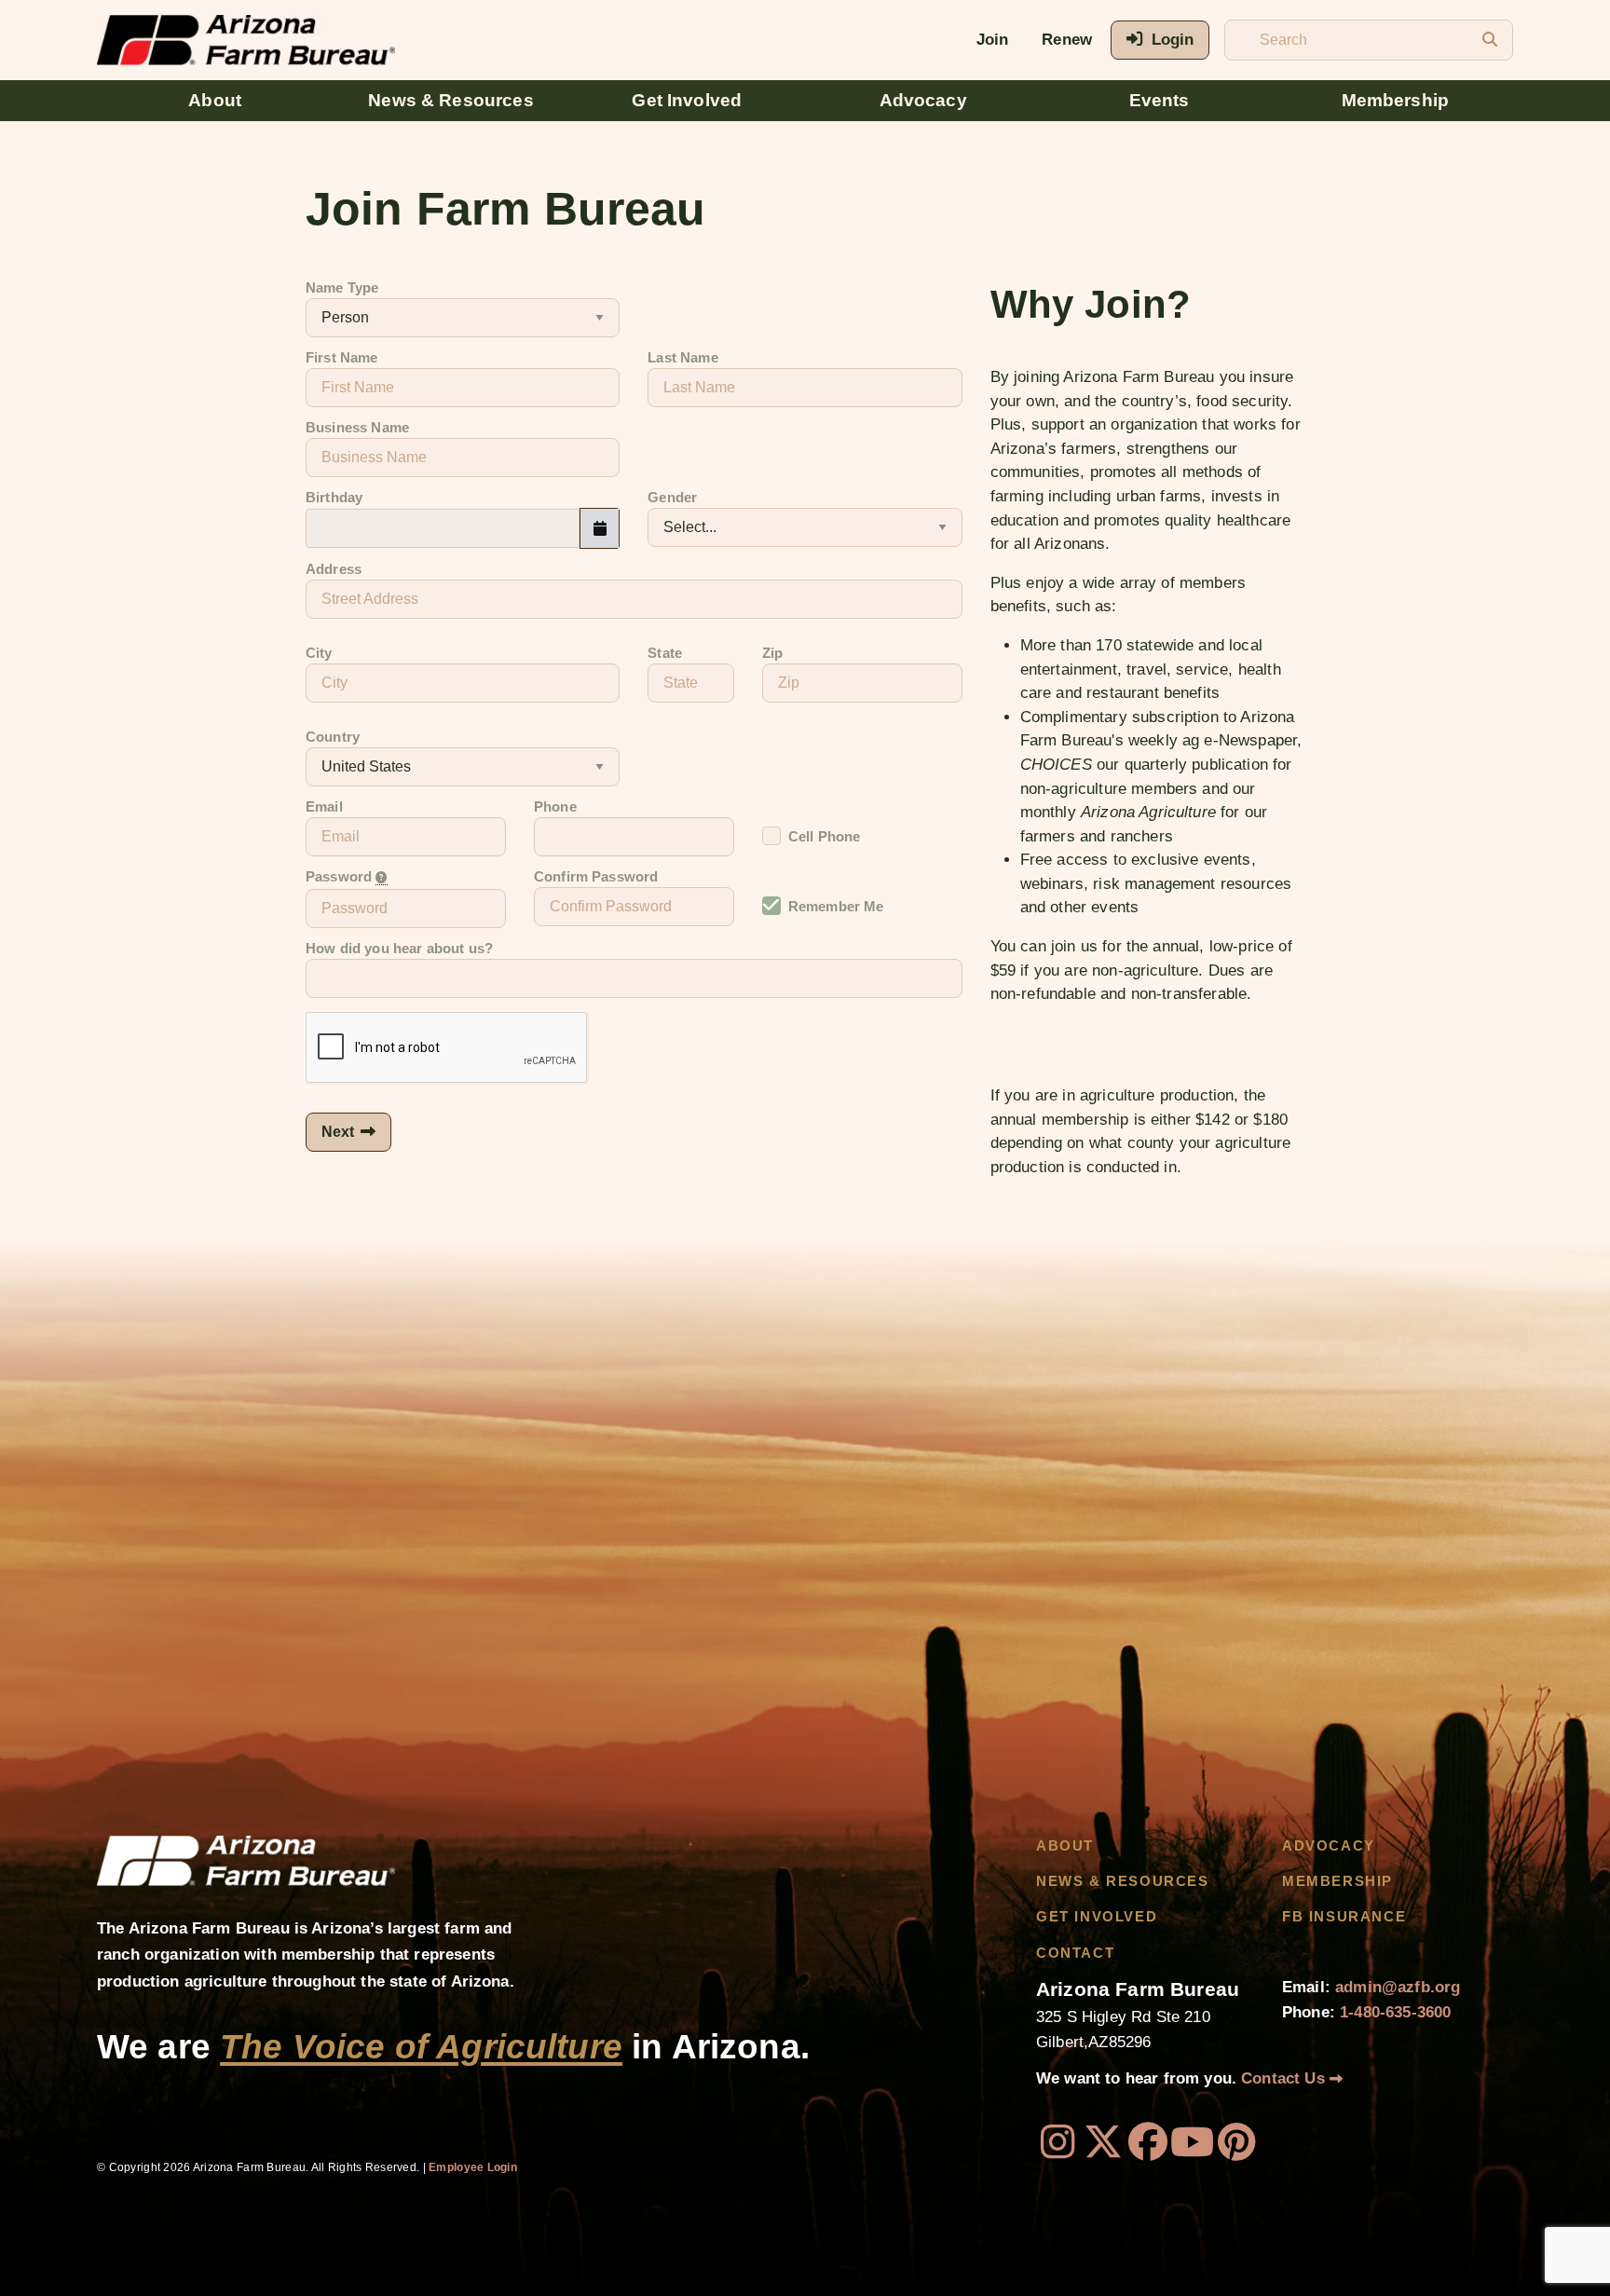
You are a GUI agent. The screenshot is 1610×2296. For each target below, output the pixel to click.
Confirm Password (596, 877)
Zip (772, 653)
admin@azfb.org (1398, 1987)
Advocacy (923, 100)
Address (334, 569)
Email (324, 807)
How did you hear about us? (399, 949)
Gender (672, 498)
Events (1160, 100)
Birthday (334, 498)
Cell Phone (825, 837)
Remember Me (836, 907)
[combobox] (443, 528)
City (319, 653)
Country (333, 737)
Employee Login (473, 2167)
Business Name (357, 428)
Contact (1075, 1953)
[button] (600, 528)
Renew (1067, 40)
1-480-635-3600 (1395, 2012)
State (665, 653)
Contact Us (1285, 2078)
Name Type (342, 288)
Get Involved (687, 100)
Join (993, 40)
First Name (342, 358)
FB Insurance (1344, 1917)
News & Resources (451, 100)
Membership (1396, 100)
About (215, 100)
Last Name (682, 358)
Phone (555, 807)
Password (341, 877)
